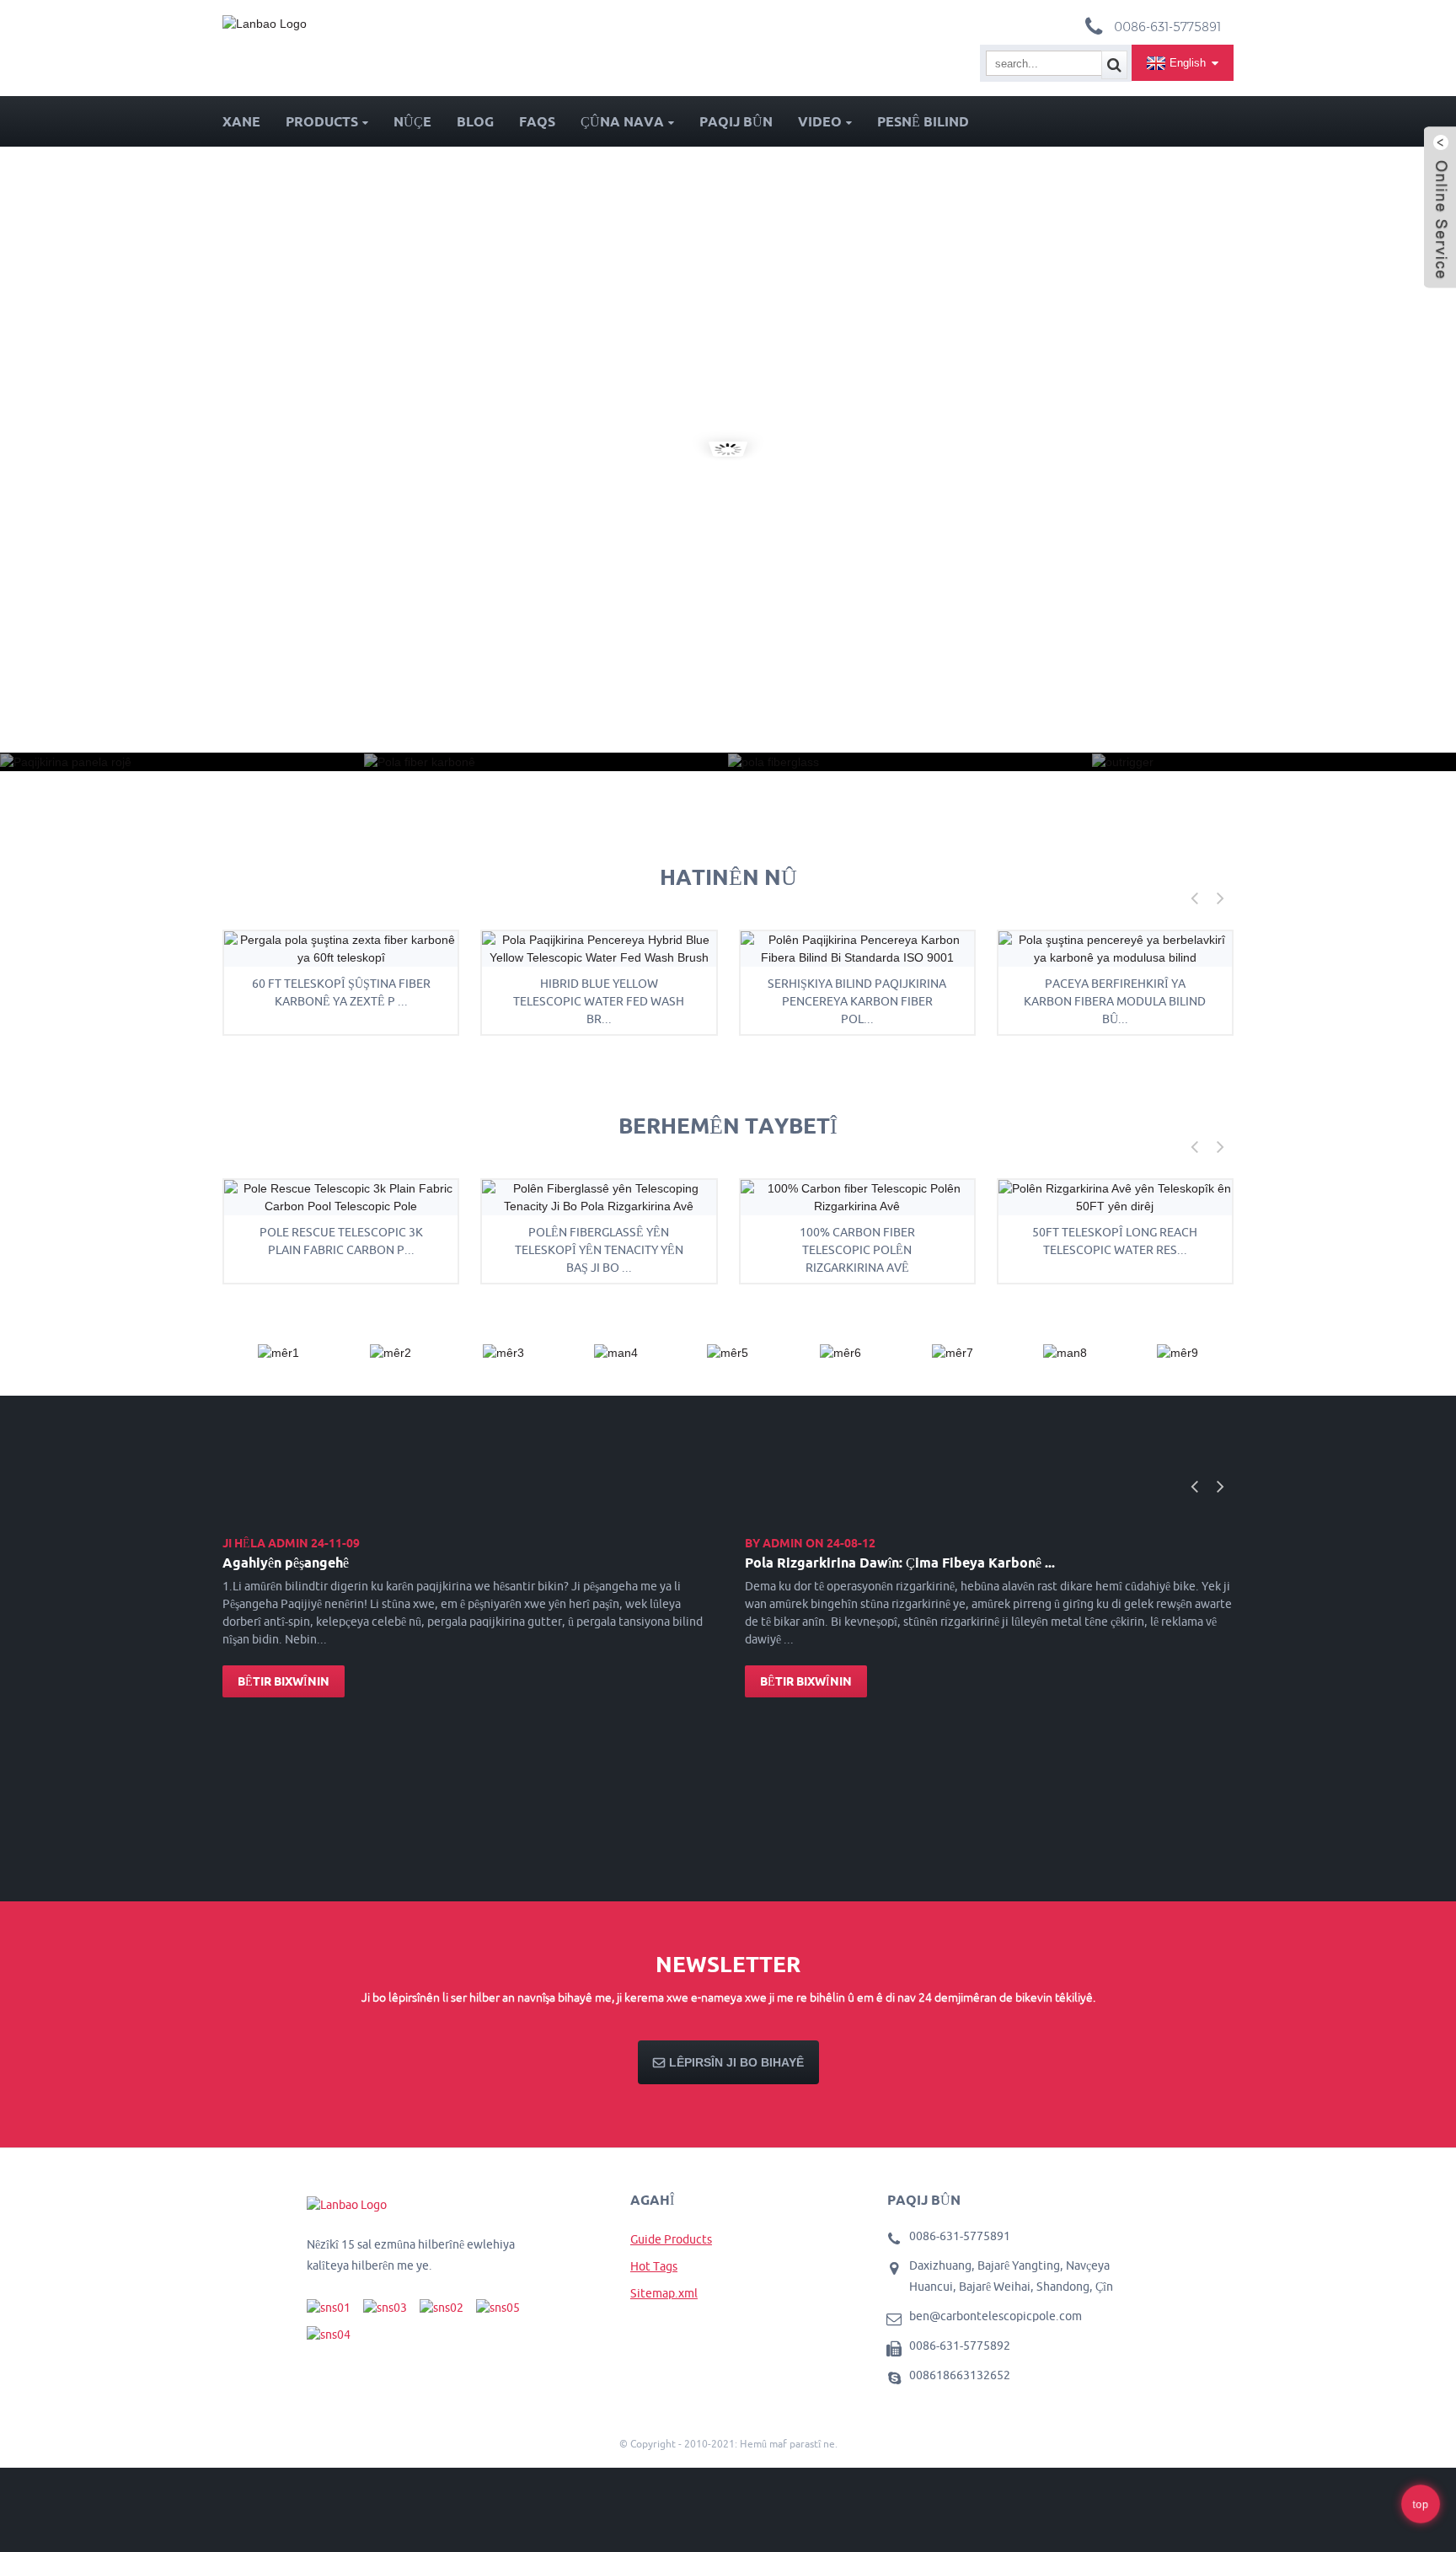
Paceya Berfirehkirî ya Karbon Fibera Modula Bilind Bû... (1115, 1001)
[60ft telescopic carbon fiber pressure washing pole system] (341, 948)
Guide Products (671, 2239)
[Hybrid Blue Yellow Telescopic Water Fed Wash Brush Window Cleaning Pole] (599, 948)
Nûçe (412, 121)
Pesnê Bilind (923, 121)
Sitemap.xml (664, 2293)
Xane (241, 121)
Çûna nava (622, 121)
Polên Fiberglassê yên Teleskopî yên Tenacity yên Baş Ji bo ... (599, 1250)
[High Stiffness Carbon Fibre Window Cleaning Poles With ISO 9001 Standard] (857, 948)
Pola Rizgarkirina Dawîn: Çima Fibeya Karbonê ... (900, 1563)
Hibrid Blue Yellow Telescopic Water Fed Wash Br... (599, 1001)
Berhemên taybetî (728, 1126)
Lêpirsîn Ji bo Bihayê (736, 2062)
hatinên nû (728, 877)
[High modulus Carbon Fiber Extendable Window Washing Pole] (1115, 948)
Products (322, 121)
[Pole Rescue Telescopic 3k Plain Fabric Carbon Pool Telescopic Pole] (341, 1197)
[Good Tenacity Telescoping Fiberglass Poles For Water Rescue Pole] (599, 1197)
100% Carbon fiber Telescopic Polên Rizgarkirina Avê (857, 1250)
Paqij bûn (736, 121)
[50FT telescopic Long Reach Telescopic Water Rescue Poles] (1115, 1197)
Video (820, 121)
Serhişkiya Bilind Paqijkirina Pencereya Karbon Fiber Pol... (857, 1001)
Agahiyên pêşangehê (286, 1563)
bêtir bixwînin (284, 1681)
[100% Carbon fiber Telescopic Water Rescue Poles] (857, 1197)
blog (475, 121)
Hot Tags (654, 2266)
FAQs (537, 121)
